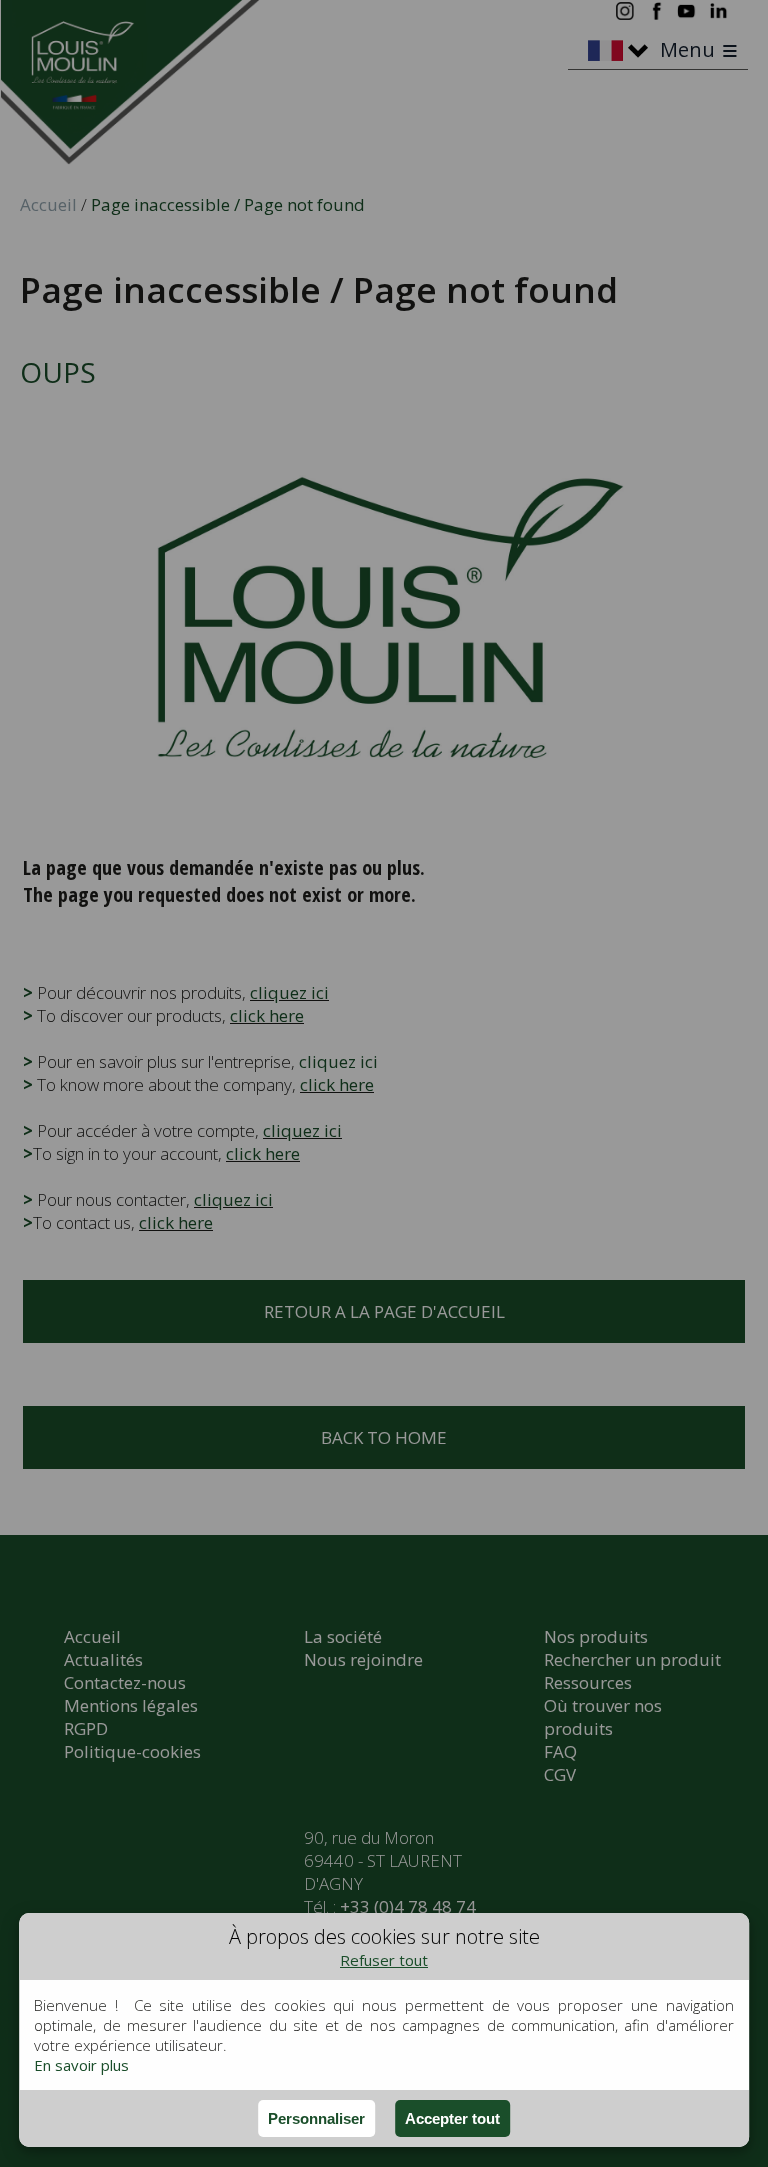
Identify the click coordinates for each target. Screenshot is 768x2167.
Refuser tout (384, 1960)
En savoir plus (81, 2065)
